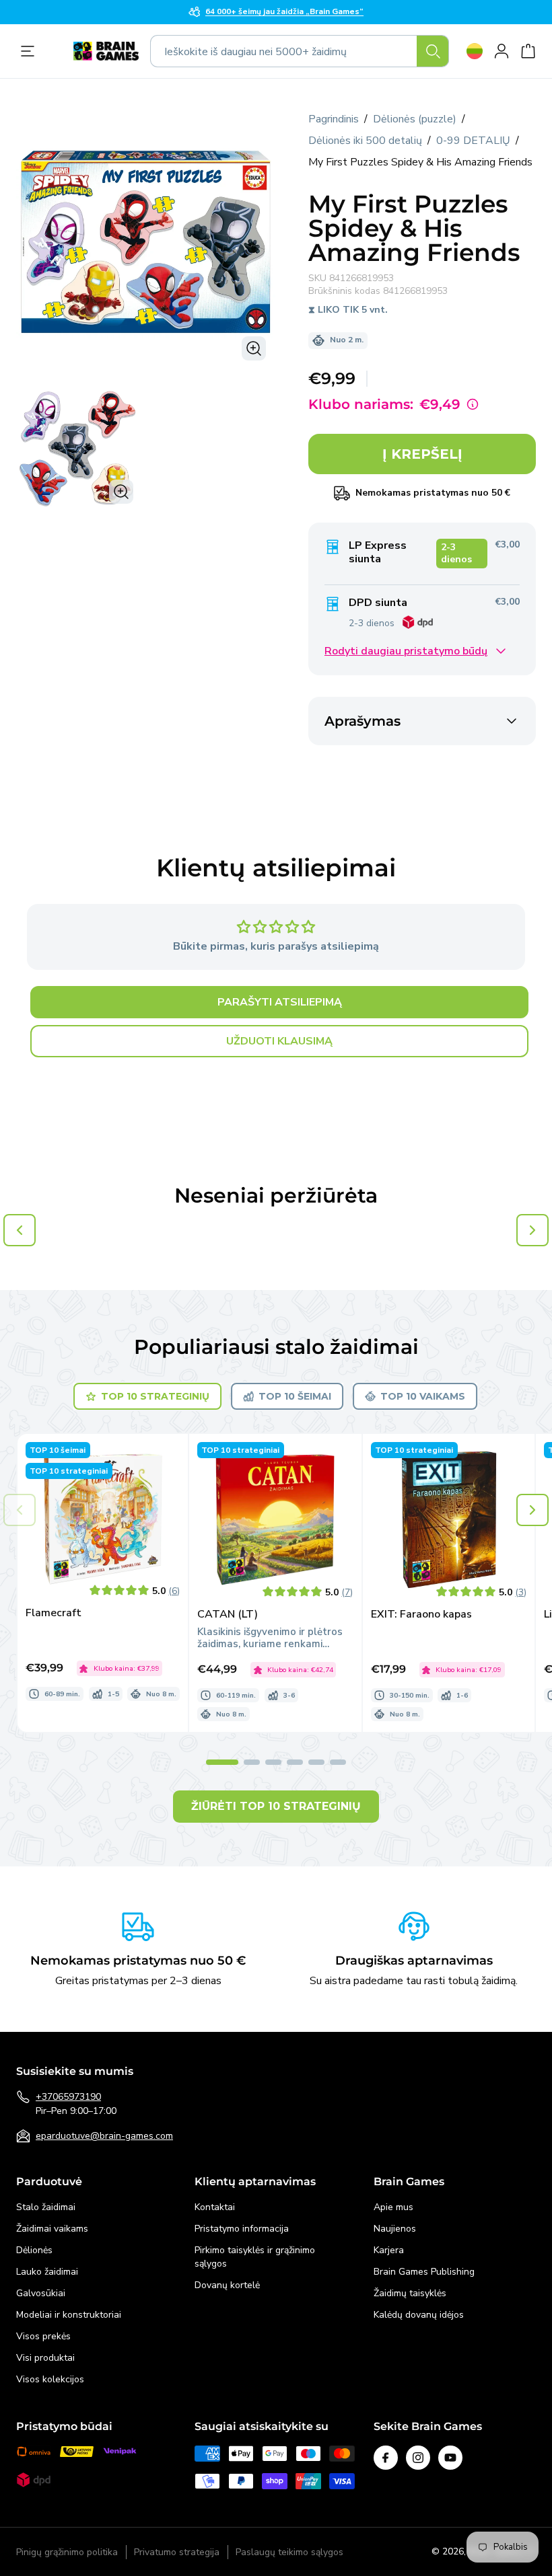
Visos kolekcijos (50, 2379)
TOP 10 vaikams (423, 1396)
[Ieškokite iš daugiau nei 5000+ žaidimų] (433, 51)
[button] (532, 1510)
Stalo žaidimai (46, 2207)
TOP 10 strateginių (155, 1396)
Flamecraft (54, 1613)
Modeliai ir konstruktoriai (69, 2315)
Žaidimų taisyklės (410, 2293)
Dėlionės (34, 2250)
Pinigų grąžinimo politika (67, 2552)
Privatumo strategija (177, 2552)
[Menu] (31, 51)
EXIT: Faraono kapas (421, 1615)
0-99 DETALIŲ (473, 141)
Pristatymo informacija (242, 2229)
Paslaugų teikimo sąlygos (289, 2552)
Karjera (389, 2250)
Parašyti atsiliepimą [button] (280, 1002)
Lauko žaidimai (47, 2272)
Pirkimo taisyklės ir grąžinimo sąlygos (255, 2257)
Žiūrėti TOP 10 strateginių (276, 1806)
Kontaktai (215, 2207)
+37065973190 (68, 2097)
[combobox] (300, 51)
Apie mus (393, 2207)
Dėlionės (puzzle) (415, 119)
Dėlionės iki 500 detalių (365, 141)
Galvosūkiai (41, 2293)
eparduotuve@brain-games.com (104, 2136)
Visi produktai (45, 2358)
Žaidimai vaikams (52, 2229)
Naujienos (395, 2229)
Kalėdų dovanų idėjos (419, 2315)
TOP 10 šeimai (295, 1396)
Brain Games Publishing (424, 2272)
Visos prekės (43, 2336)
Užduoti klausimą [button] (279, 1041)
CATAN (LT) (228, 1615)
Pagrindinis (334, 119)
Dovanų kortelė (227, 2285)
